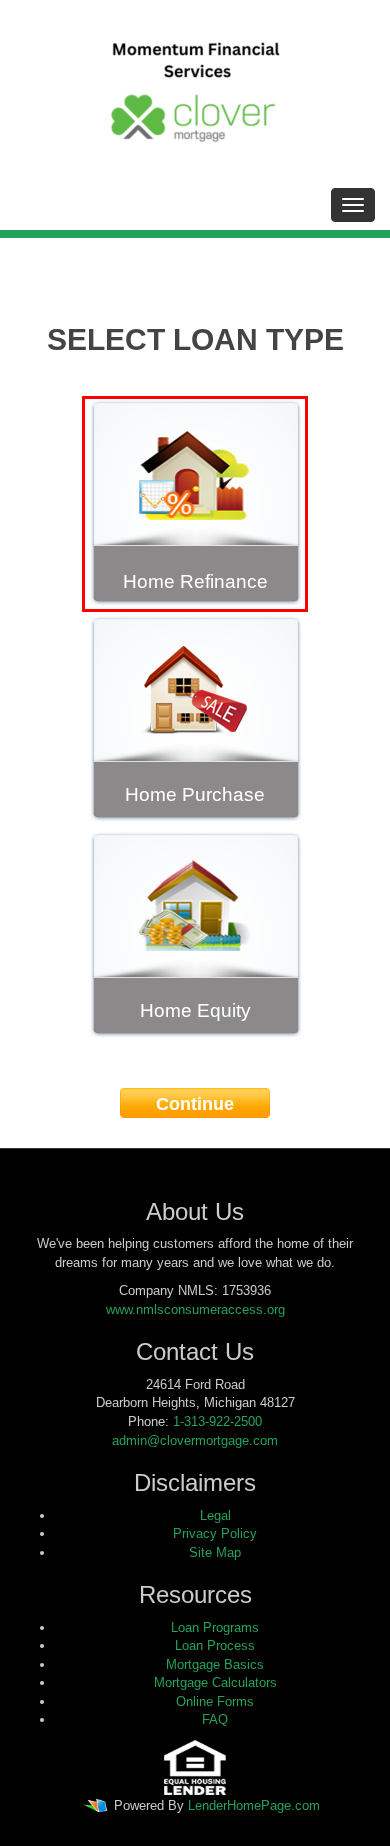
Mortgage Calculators (215, 1682)
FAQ (215, 1719)
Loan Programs (215, 1627)
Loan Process (215, 1645)
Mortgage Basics (215, 1664)
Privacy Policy (215, 1533)
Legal (215, 1515)
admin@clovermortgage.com (195, 1440)
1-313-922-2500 (217, 1421)
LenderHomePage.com (254, 1805)
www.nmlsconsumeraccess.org (195, 1309)
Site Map (215, 1552)
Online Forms (215, 1701)
